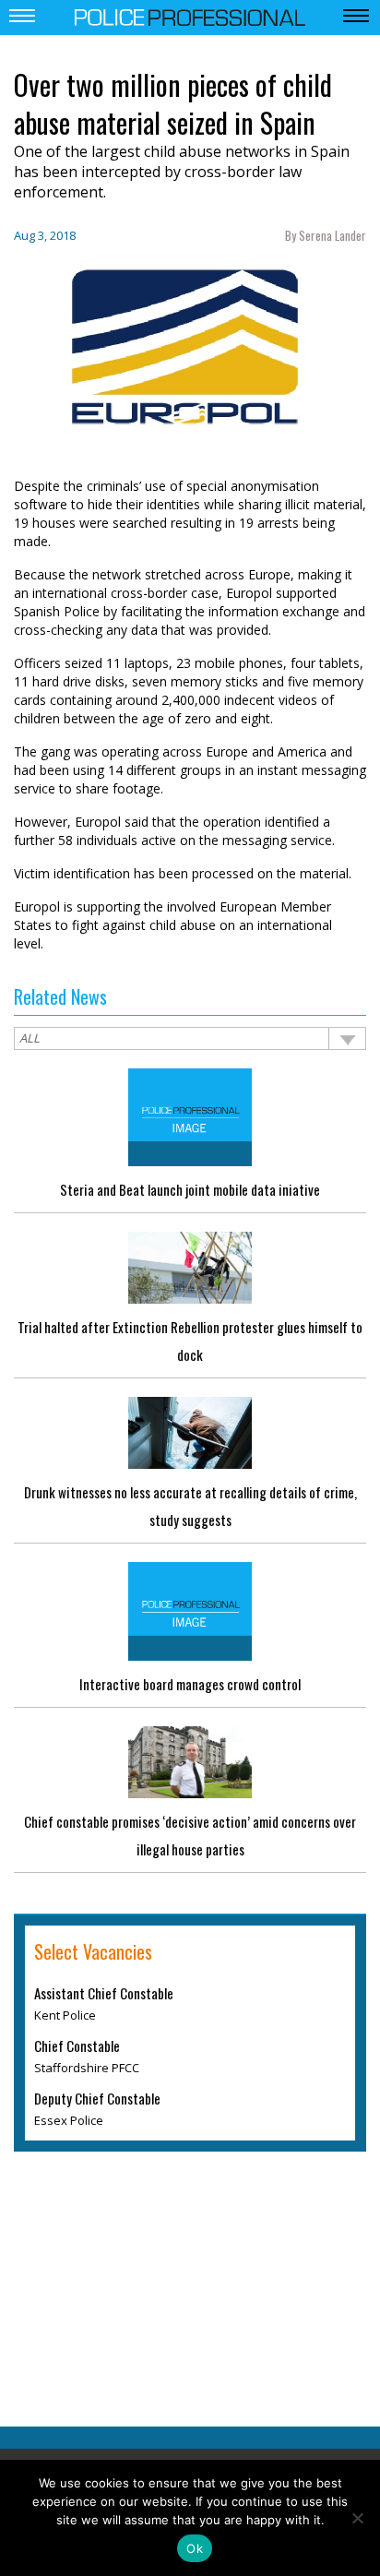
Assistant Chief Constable (104, 1993)
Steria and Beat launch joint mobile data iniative (190, 1189)
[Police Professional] (190, 16)
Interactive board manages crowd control (190, 1684)
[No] (357, 2518)
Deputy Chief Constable (97, 2098)
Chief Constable (77, 2045)
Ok (195, 2548)
